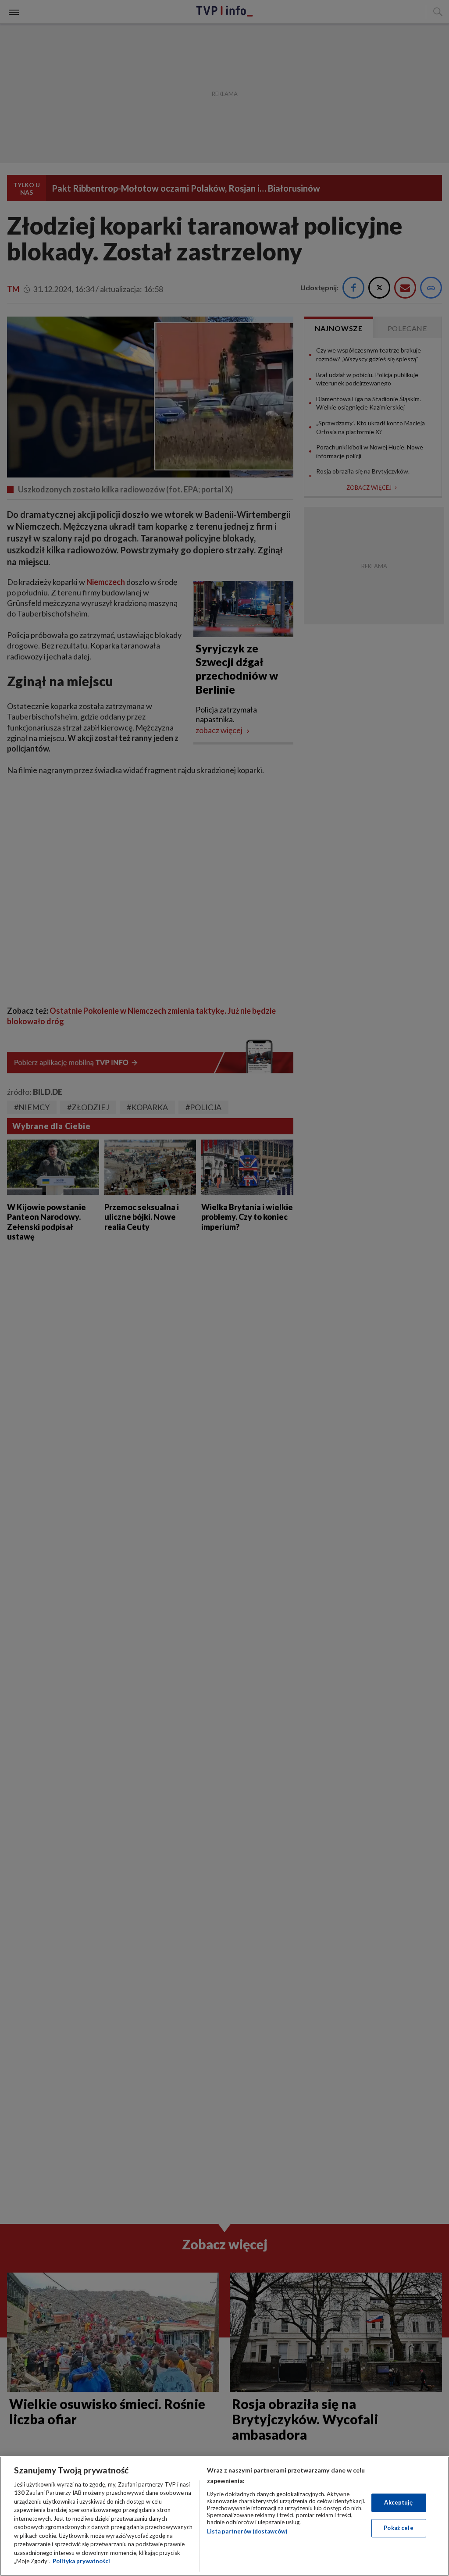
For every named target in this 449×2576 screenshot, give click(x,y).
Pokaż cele (398, 2528)
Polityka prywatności (81, 2561)
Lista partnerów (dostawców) (247, 2531)
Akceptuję (398, 2502)
